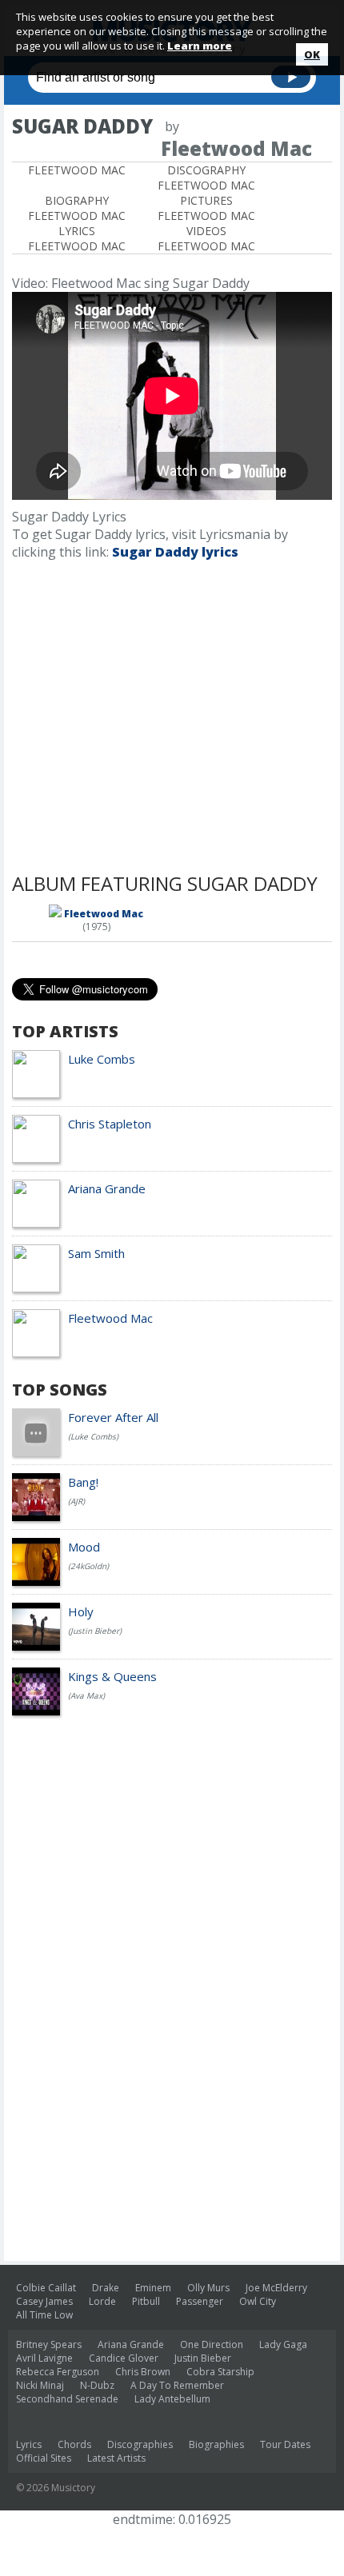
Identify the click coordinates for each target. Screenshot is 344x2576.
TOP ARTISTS (65, 1031)
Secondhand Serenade (67, 2399)
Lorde (102, 2301)
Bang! (83, 1482)
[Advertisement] (172, 721)
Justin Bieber (203, 2358)
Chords (74, 2444)
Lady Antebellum (172, 2399)
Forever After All (113, 1417)
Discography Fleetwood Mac (206, 178)
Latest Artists (116, 2458)
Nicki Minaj (40, 2385)
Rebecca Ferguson (58, 2372)
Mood (84, 1547)
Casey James (44, 2301)
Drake (106, 2288)
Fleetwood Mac (77, 170)
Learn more (200, 46)
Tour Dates (285, 2444)
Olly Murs (208, 2288)
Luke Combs (102, 1059)
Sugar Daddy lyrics (175, 552)
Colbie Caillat (46, 2288)
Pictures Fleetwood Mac (206, 208)
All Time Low (44, 2315)
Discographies (140, 2444)
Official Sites (44, 2458)
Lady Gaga (283, 2344)
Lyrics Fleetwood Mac (77, 238)
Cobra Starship (220, 2372)
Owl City (258, 2301)
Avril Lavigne (44, 2358)
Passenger (200, 2301)
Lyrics (29, 2444)
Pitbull (146, 2301)
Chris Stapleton (110, 1124)
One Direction (212, 2344)
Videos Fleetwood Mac (206, 238)
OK (312, 54)
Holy (81, 1611)
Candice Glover (124, 2358)
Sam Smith (96, 1253)
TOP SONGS (60, 1390)
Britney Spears (49, 2344)
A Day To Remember (177, 2385)
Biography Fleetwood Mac (77, 208)
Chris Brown (143, 2372)
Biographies (216, 2444)
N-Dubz (97, 2385)
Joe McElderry (276, 2288)
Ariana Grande (107, 1188)
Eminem (153, 2288)
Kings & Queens (112, 1676)
